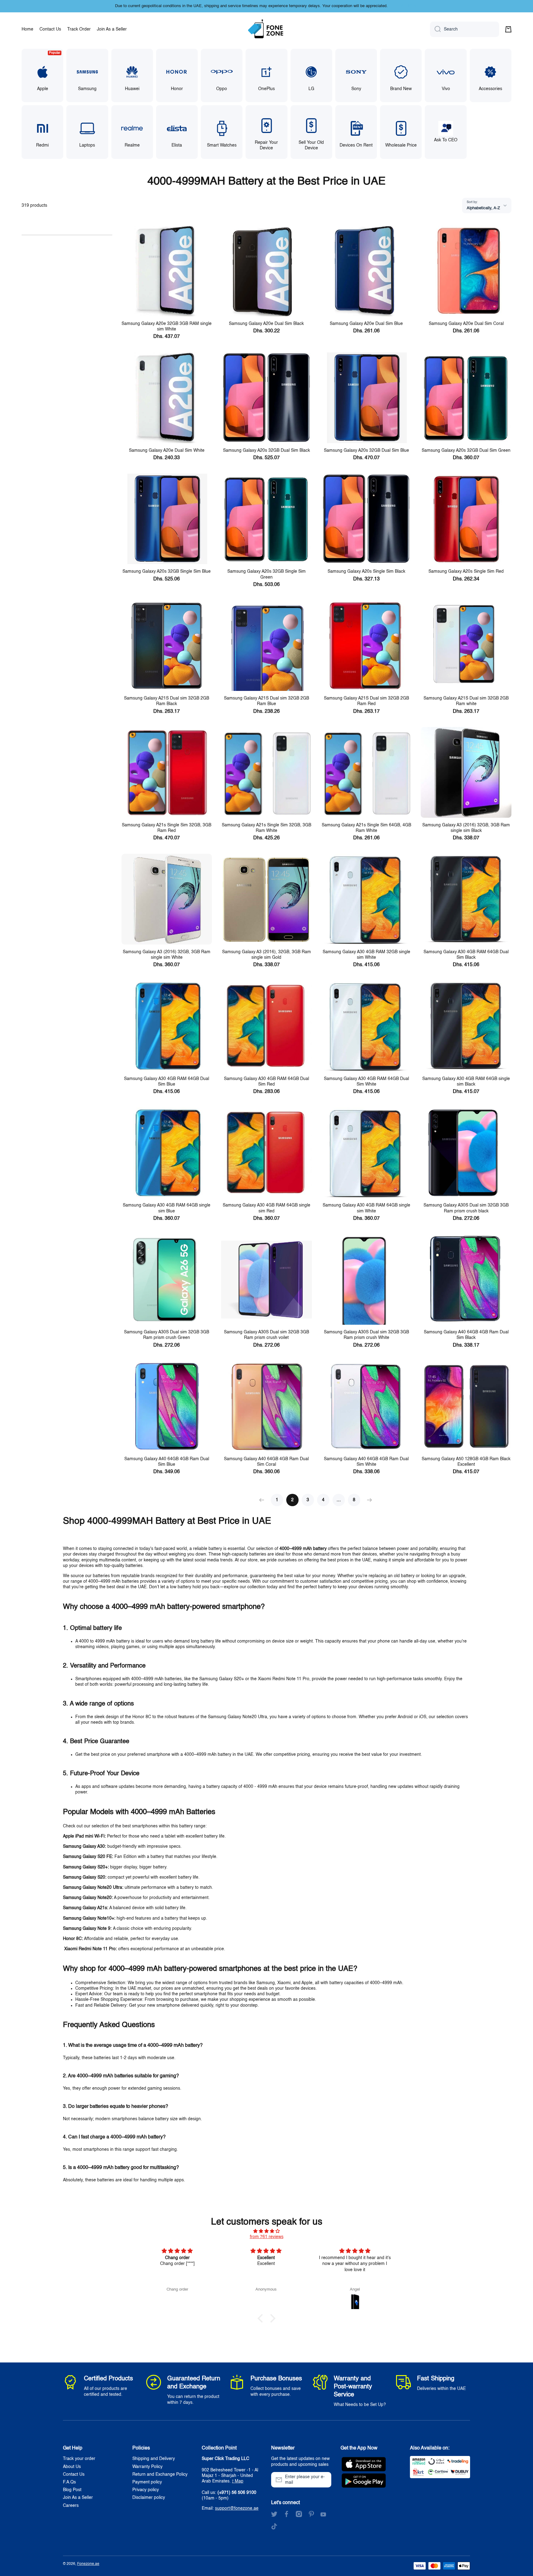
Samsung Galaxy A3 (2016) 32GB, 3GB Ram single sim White (167, 955)
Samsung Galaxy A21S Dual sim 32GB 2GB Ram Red (366, 701)
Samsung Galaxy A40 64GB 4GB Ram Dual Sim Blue (167, 1462)
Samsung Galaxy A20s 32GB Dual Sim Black (266, 451)
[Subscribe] (324, 2480)
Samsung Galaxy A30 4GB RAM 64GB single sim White (366, 1208)
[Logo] (266, 29)
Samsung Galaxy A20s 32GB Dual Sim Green (466, 451)
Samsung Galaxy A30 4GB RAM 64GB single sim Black (466, 1082)
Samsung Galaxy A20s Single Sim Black (366, 571)
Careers (71, 2506)
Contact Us (74, 2474)
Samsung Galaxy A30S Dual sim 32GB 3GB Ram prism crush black (466, 1208)
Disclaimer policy (149, 2498)
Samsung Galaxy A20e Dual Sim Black (266, 324)
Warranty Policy (147, 2467)
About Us (72, 2467)
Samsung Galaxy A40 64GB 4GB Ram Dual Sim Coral (266, 1462)
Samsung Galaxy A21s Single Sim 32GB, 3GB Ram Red (167, 828)
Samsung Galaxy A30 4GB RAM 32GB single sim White (366, 955)
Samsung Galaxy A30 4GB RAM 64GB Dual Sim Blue (167, 1082)
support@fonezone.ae (237, 2508)
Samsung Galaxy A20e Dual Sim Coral (466, 324)
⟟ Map (238, 2481)
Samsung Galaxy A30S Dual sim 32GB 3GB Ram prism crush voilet (266, 1335)
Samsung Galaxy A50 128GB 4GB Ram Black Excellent (466, 1462)
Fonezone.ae (88, 2564)
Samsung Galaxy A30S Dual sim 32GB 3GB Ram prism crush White (366, 1335)
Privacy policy (146, 2490)
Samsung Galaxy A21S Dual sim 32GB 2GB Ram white (466, 701)
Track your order (79, 2459)
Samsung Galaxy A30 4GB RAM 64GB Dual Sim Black (466, 955)
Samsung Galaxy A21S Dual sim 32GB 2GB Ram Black (167, 701)
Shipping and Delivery (154, 2459)
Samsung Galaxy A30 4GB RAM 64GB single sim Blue (167, 1208)
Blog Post (72, 2490)
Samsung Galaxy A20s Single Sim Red (466, 571)
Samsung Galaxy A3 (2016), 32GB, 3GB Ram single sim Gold (266, 955)
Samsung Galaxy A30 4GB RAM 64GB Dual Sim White (366, 1082)
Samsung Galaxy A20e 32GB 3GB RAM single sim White (167, 326)
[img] (266, 2231)
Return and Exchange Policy (160, 2474)
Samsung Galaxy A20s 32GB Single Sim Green (266, 574)
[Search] (435, 29)
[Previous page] (263, 1500)
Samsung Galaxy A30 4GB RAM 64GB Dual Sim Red (266, 1082)
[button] (508, 29)
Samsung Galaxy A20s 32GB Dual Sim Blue (366, 451)
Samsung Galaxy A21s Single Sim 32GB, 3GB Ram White (266, 828)
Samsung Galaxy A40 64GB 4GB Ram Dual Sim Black (466, 1335)
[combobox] (465, 29)
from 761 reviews (267, 2237)
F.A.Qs (69, 2482)
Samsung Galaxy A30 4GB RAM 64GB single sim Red (266, 1208)
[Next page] (368, 1500)
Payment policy (147, 2482)
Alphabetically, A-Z (483, 208)
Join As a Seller (78, 2498)
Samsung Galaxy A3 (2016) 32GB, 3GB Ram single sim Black (466, 828)
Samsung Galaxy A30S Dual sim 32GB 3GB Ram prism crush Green (167, 1335)
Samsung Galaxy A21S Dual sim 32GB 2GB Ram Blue (266, 701)
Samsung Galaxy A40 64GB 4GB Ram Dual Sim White (366, 1462)
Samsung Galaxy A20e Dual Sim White (167, 451)
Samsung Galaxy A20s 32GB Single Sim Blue (167, 571)
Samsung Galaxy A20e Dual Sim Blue (366, 324)
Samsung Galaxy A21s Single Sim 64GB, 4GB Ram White (366, 828)
